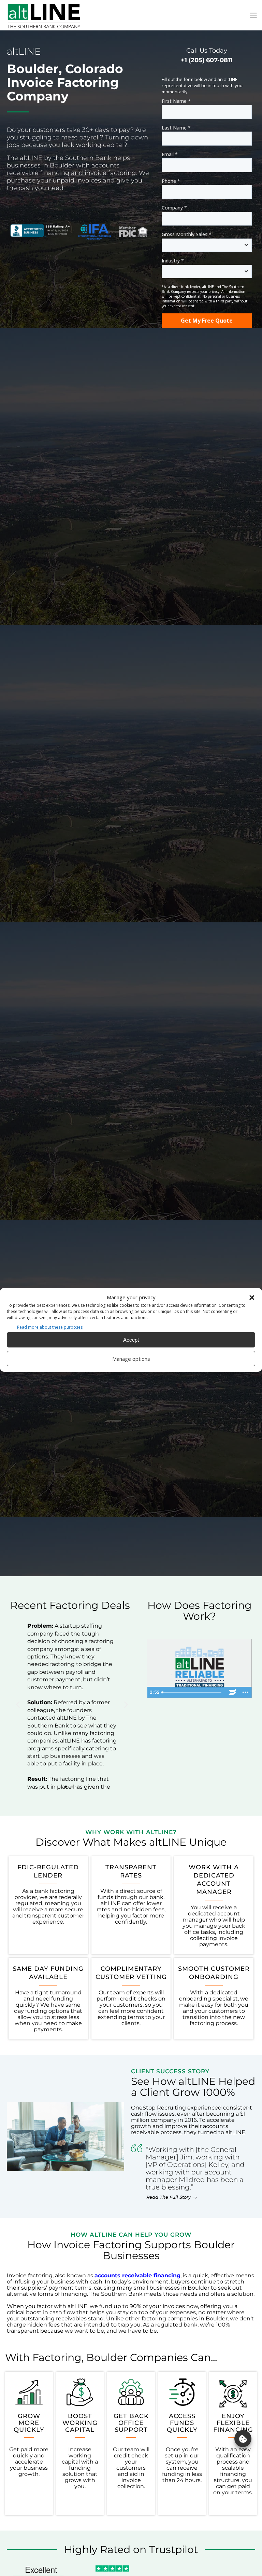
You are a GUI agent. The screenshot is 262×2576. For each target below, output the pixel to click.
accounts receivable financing (137, 2275)
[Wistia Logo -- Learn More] (232, 1692)
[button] (252, 1298)
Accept (131, 1340)
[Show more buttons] (245, 1692)
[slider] (193, 1692)
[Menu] (253, 15)
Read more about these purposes (50, 1327)
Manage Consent (243, 2439)
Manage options (131, 1359)
